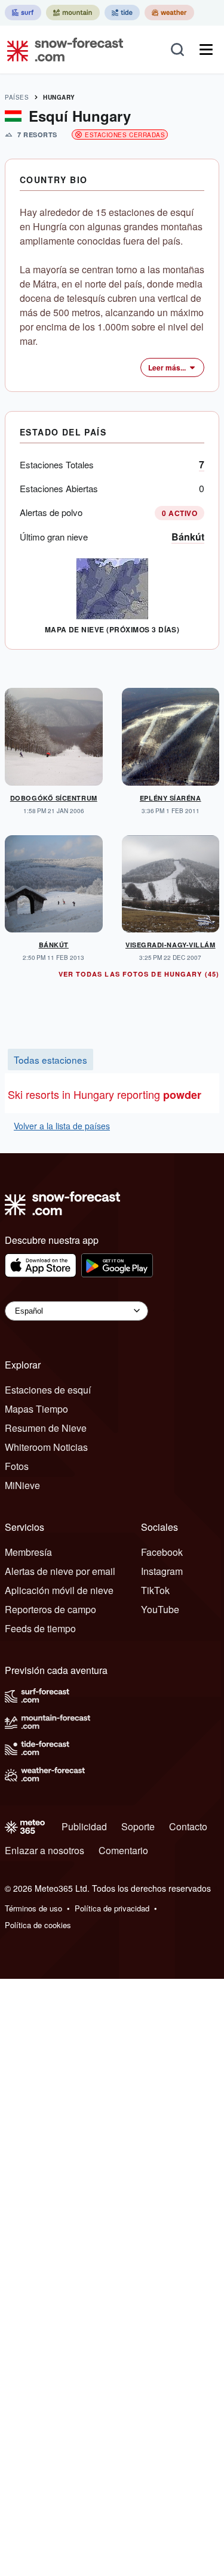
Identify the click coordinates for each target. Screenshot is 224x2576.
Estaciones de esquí (48, 1390)
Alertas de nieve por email (60, 1571)
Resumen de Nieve (46, 1428)
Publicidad (84, 1826)
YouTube (160, 1609)
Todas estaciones (50, 1060)
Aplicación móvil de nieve (59, 1590)
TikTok (155, 1590)
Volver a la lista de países (62, 1126)
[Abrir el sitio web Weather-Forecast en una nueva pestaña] (169, 13)
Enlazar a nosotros (45, 1850)
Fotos (17, 1466)
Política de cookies (38, 1925)
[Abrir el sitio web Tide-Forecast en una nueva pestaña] (122, 13)
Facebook (162, 1552)
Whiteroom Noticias (46, 1447)
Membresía (28, 1552)
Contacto (188, 1826)
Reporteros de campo (50, 1609)
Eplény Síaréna (171, 798)
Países (17, 97)
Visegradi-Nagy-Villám (171, 945)
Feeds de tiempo (40, 1628)
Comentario (123, 1850)
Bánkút (188, 537)
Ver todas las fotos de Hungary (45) (139, 974)
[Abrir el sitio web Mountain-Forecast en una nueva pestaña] (73, 13)
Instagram (162, 1571)
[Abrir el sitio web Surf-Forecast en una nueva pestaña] (23, 13)
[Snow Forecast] (62, 50)
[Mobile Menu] (206, 50)
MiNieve (22, 1485)
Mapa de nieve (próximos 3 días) (112, 629)
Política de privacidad (112, 1908)
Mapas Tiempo (36, 1409)
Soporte (138, 1826)
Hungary (59, 97)
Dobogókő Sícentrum (54, 798)
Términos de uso (33, 1908)
